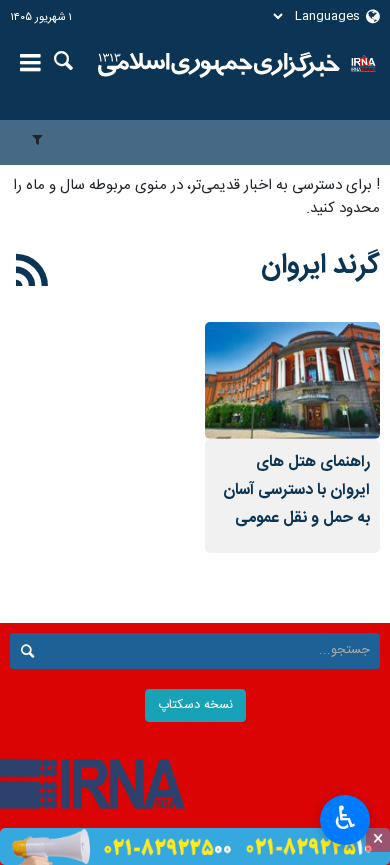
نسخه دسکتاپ (195, 705)
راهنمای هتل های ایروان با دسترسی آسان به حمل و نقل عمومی (296, 490)
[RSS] (32, 274)
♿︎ (345, 818)
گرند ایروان (320, 266)
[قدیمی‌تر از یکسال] (292, 380)
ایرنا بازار (219, 65)
